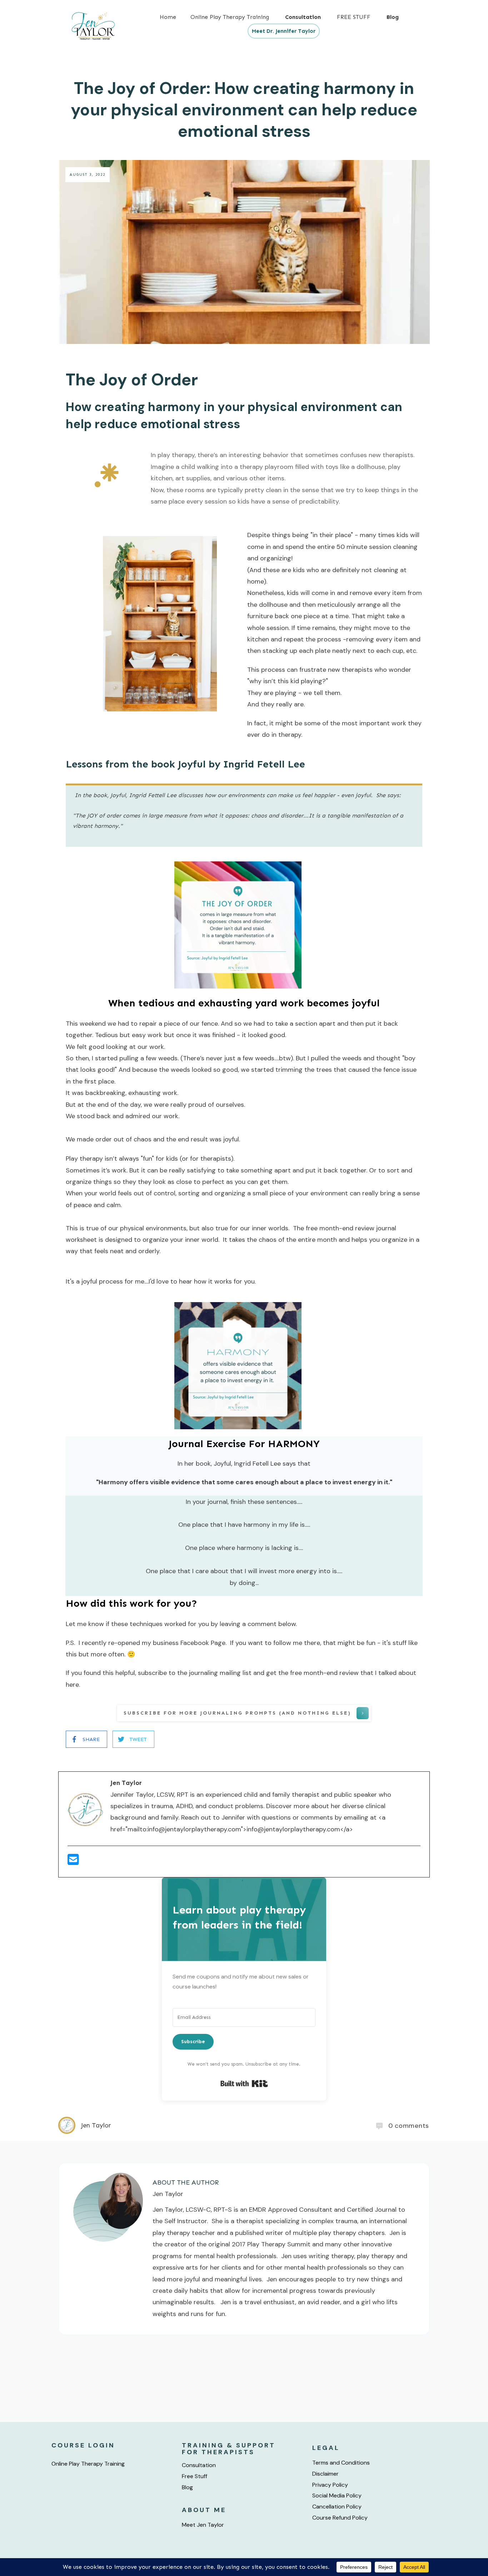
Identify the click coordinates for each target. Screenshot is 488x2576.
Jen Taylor (168, 2194)
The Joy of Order (136, 380)
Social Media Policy (337, 2495)
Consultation (199, 2465)
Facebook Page (202, 1643)
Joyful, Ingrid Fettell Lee (143, 795)
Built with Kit (244, 2084)
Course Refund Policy (340, 2518)
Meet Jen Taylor (203, 2525)
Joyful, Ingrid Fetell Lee (247, 1464)
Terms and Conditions (341, 2463)
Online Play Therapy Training (88, 2464)
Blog (187, 2487)
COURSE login (83, 2445)
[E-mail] (73, 1862)
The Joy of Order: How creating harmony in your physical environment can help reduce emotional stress (244, 110)
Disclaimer (325, 2474)
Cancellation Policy (337, 2507)
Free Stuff (195, 2476)
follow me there (297, 1643)
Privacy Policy (330, 2485)
